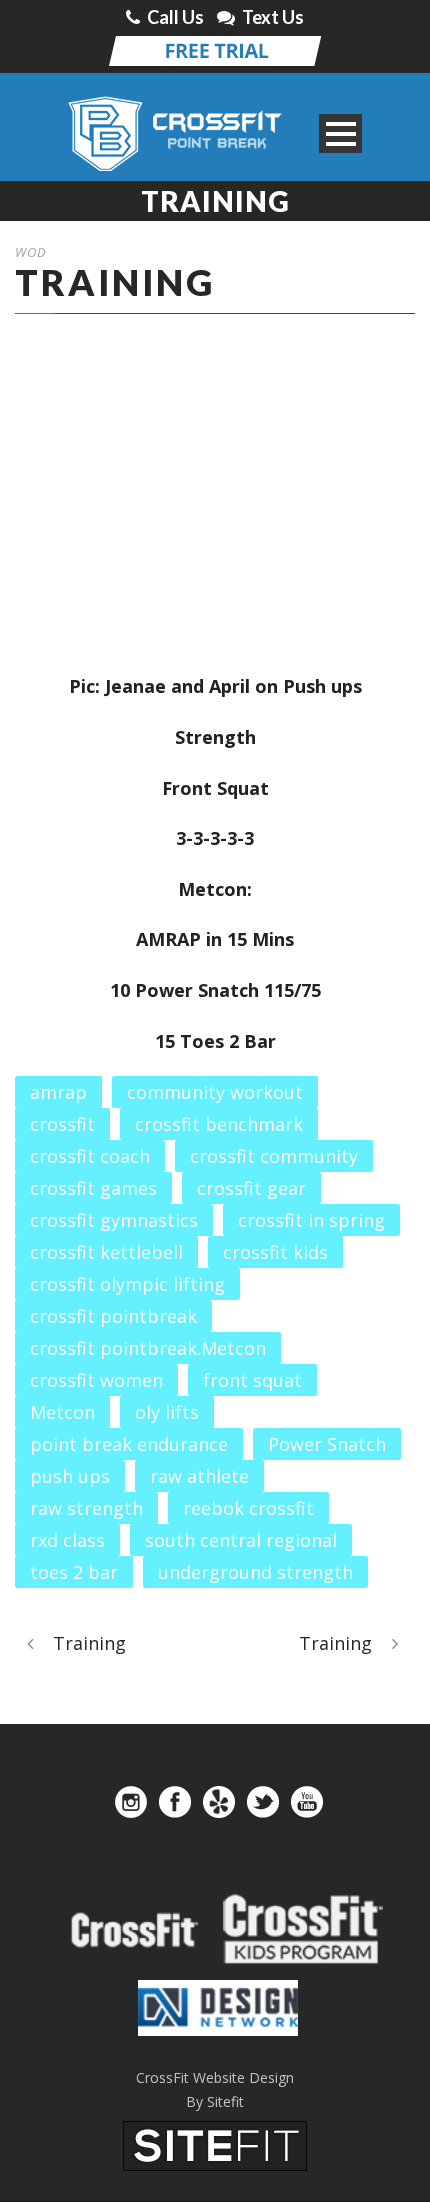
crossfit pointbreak (113, 1316)
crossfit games (93, 1188)
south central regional (241, 1540)
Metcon (62, 1412)
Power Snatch (327, 1444)
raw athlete (199, 1476)
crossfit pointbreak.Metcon (148, 1348)
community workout (215, 1092)
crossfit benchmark (219, 1124)
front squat (252, 1380)
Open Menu (340, 133)
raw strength (86, 1508)
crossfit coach (90, 1156)
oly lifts (167, 1412)
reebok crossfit (248, 1508)
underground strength (255, 1572)
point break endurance (129, 1444)
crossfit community (274, 1156)
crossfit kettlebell (106, 1252)
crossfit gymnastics (114, 1220)
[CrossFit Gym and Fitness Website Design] (215, 2144)
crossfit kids (275, 1252)
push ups (70, 1476)
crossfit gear (251, 1188)
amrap (58, 1092)
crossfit (62, 1124)
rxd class (67, 1540)
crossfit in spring (311, 1220)
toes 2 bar (74, 1572)
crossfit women (96, 1380)
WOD (31, 252)
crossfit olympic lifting (127, 1284)
